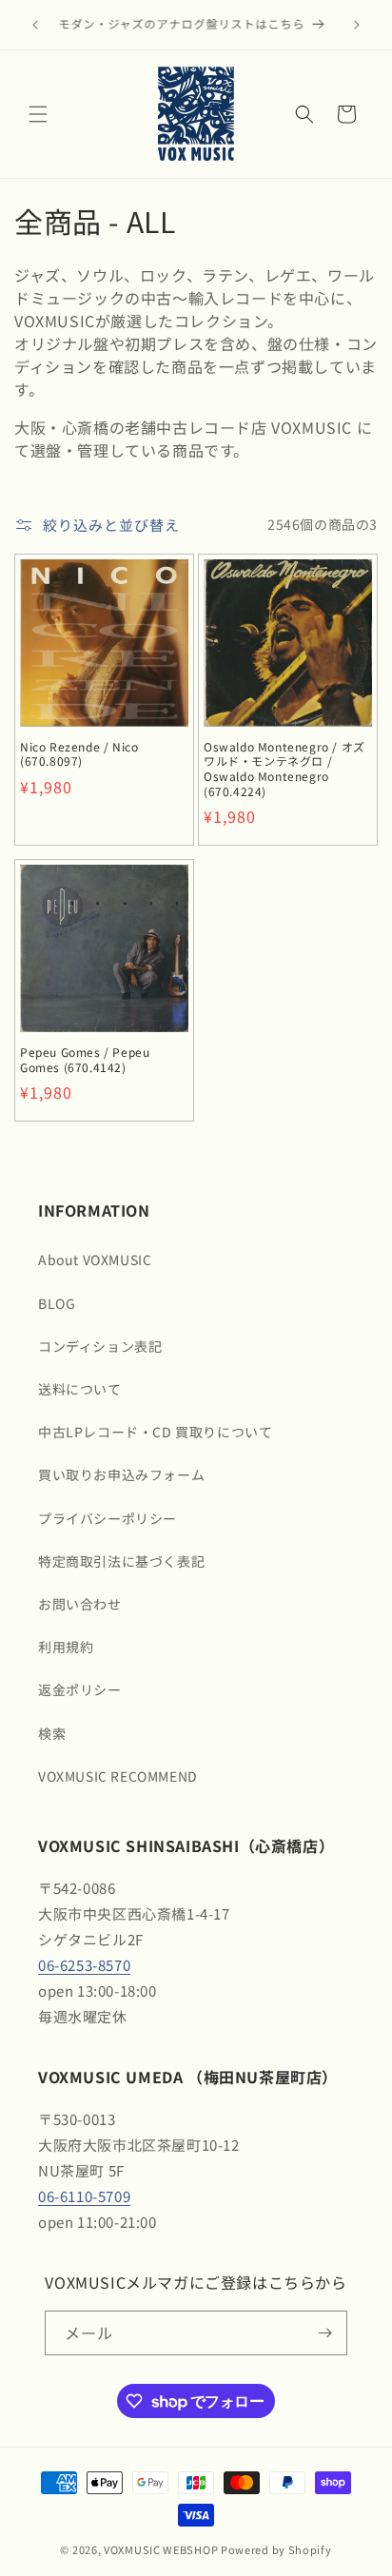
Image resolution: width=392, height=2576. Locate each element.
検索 (52, 1733)
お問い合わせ (80, 1604)
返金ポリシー (80, 1689)
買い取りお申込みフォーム (121, 1474)
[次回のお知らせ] (357, 25)
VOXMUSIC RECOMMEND (118, 1776)
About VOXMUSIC (95, 1259)
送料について (80, 1389)
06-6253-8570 (84, 1965)
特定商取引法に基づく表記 (121, 1561)
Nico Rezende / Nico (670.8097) (79, 754)
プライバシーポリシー (108, 1518)
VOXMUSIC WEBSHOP (161, 2549)
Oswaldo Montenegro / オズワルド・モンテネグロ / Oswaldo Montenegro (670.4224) (284, 769)
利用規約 (66, 1647)
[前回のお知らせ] (35, 25)
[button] (38, 114)
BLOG (57, 1303)
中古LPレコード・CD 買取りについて (155, 1432)
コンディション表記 (100, 1346)
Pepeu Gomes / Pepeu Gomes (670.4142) (85, 1059)
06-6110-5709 (84, 2196)
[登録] (325, 2333)
